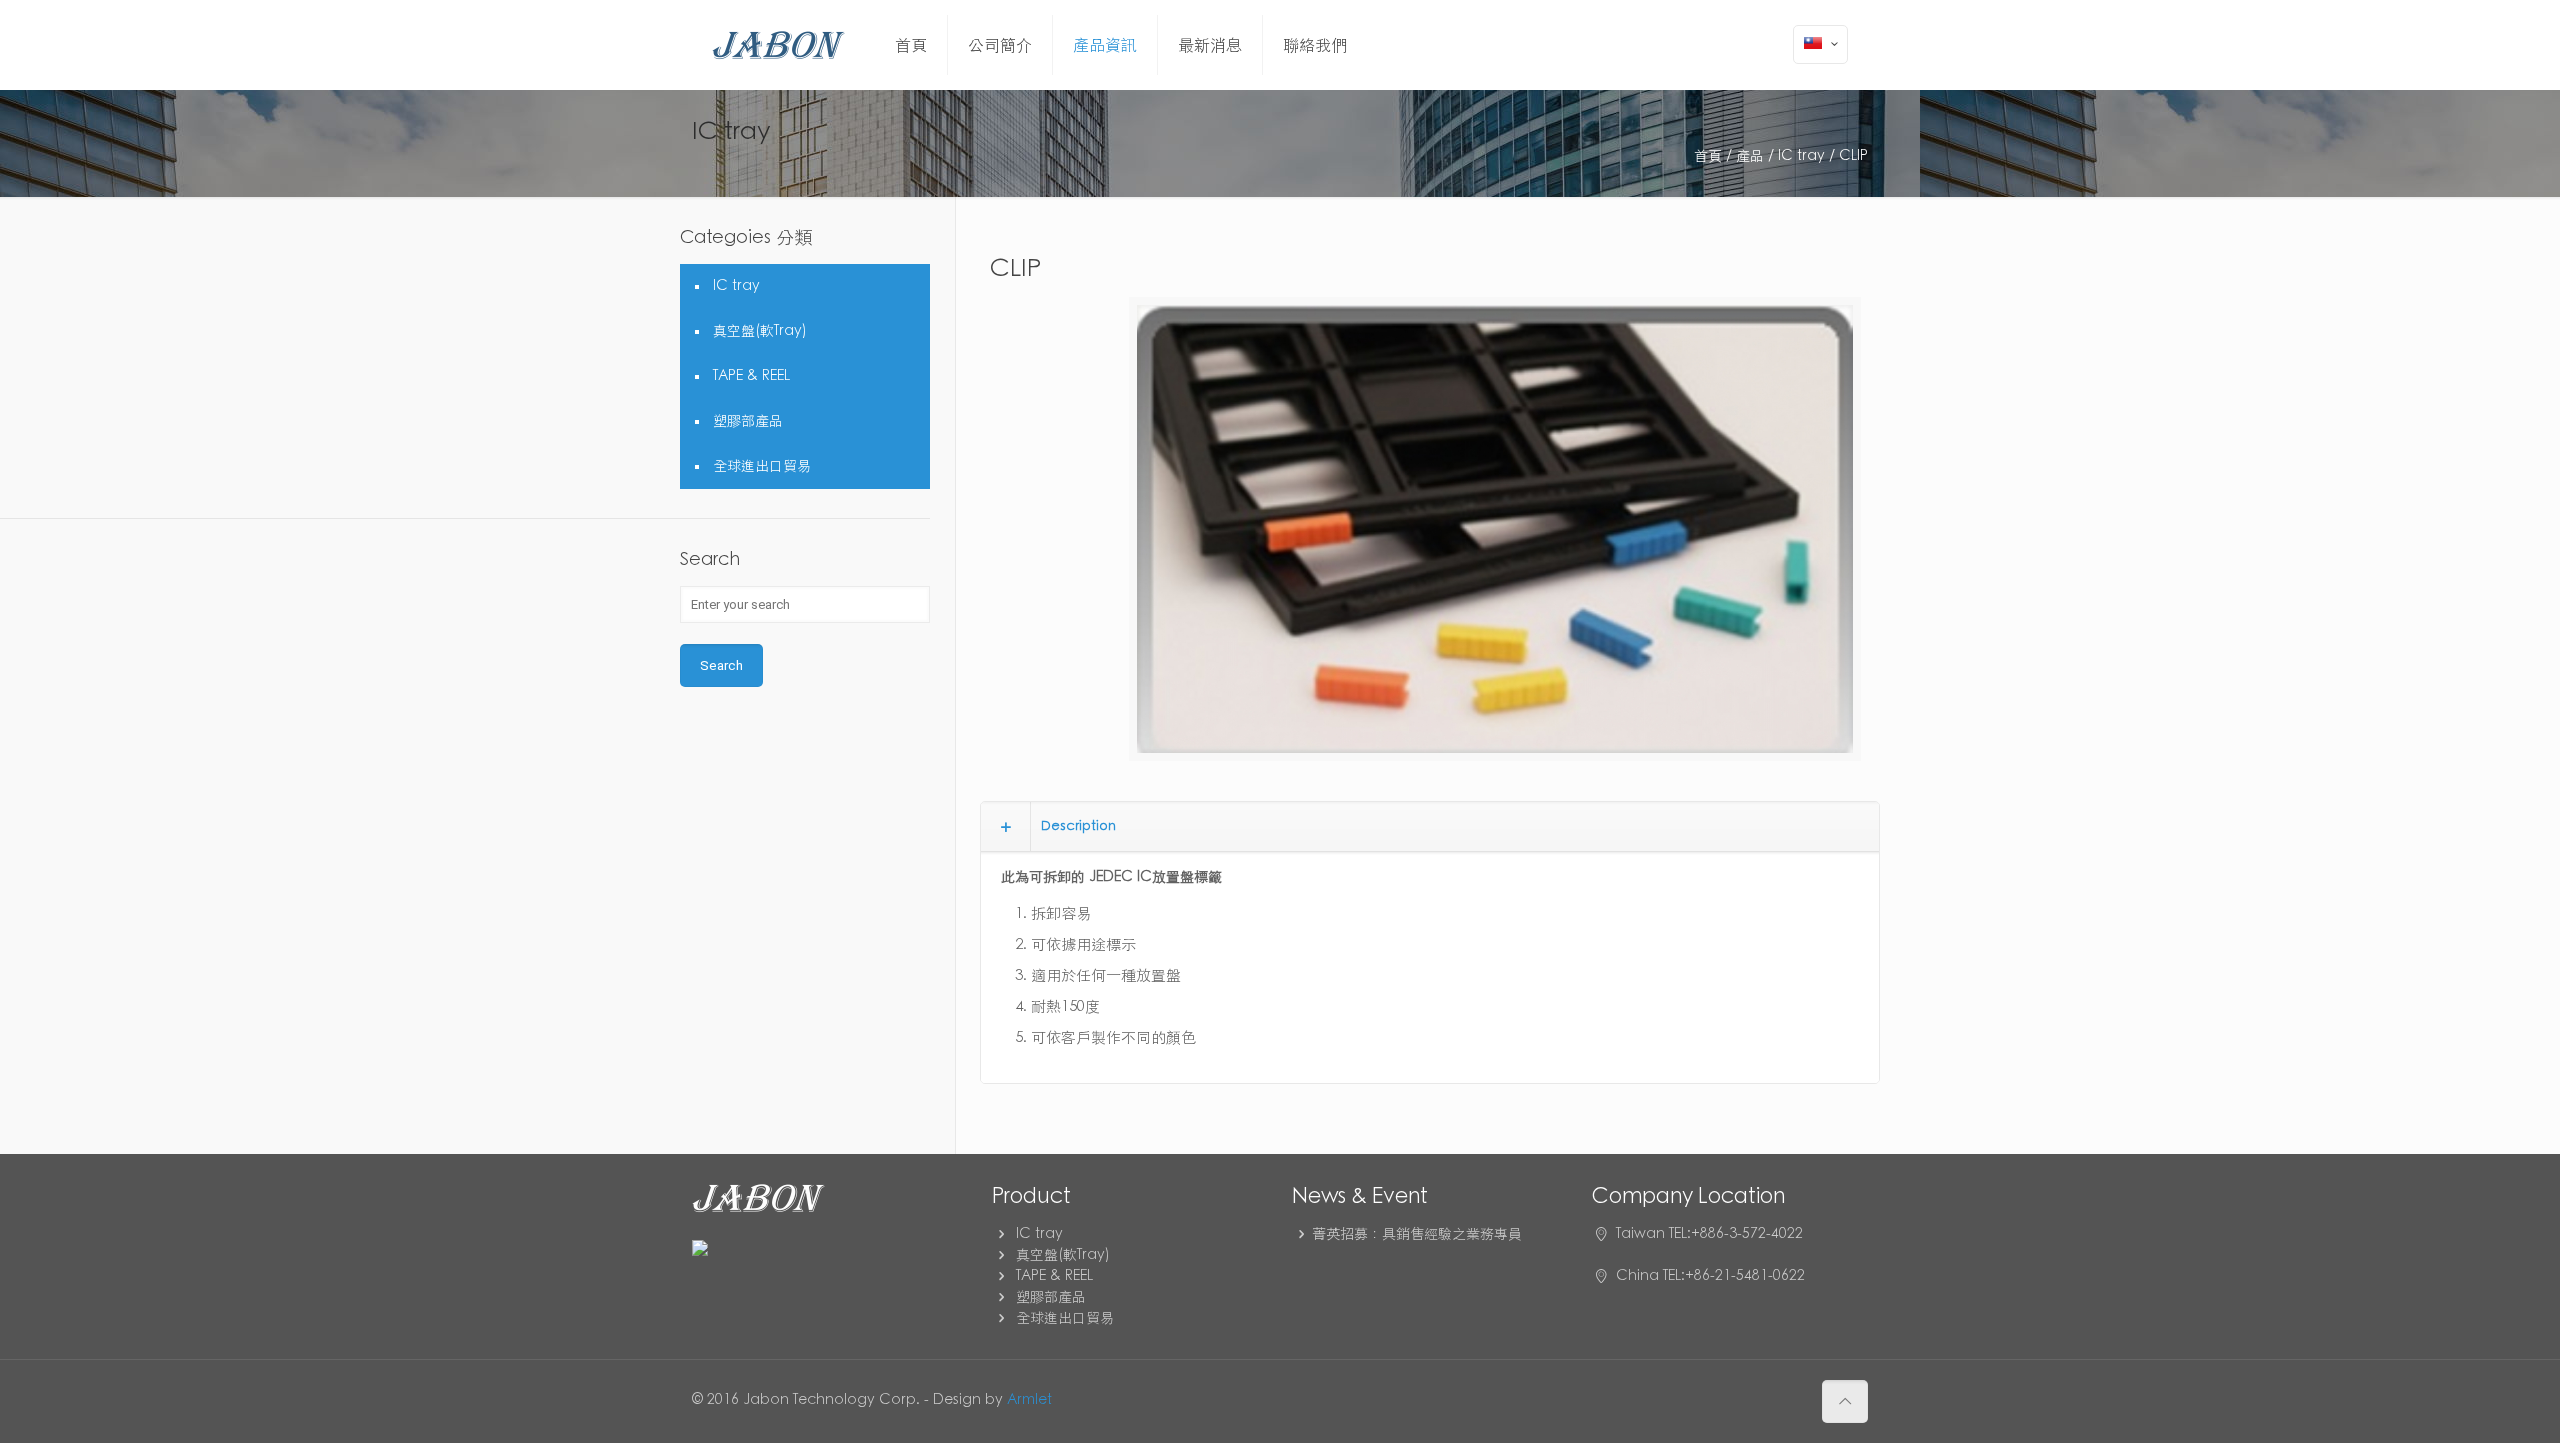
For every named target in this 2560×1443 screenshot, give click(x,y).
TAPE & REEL (751, 376)
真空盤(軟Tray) (760, 331)
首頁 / (1713, 156)
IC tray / (1806, 156)
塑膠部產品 (748, 421)
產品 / (1755, 156)
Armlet (1029, 1400)
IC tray (736, 286)
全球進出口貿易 (762, 466)
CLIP (1853, 156)
